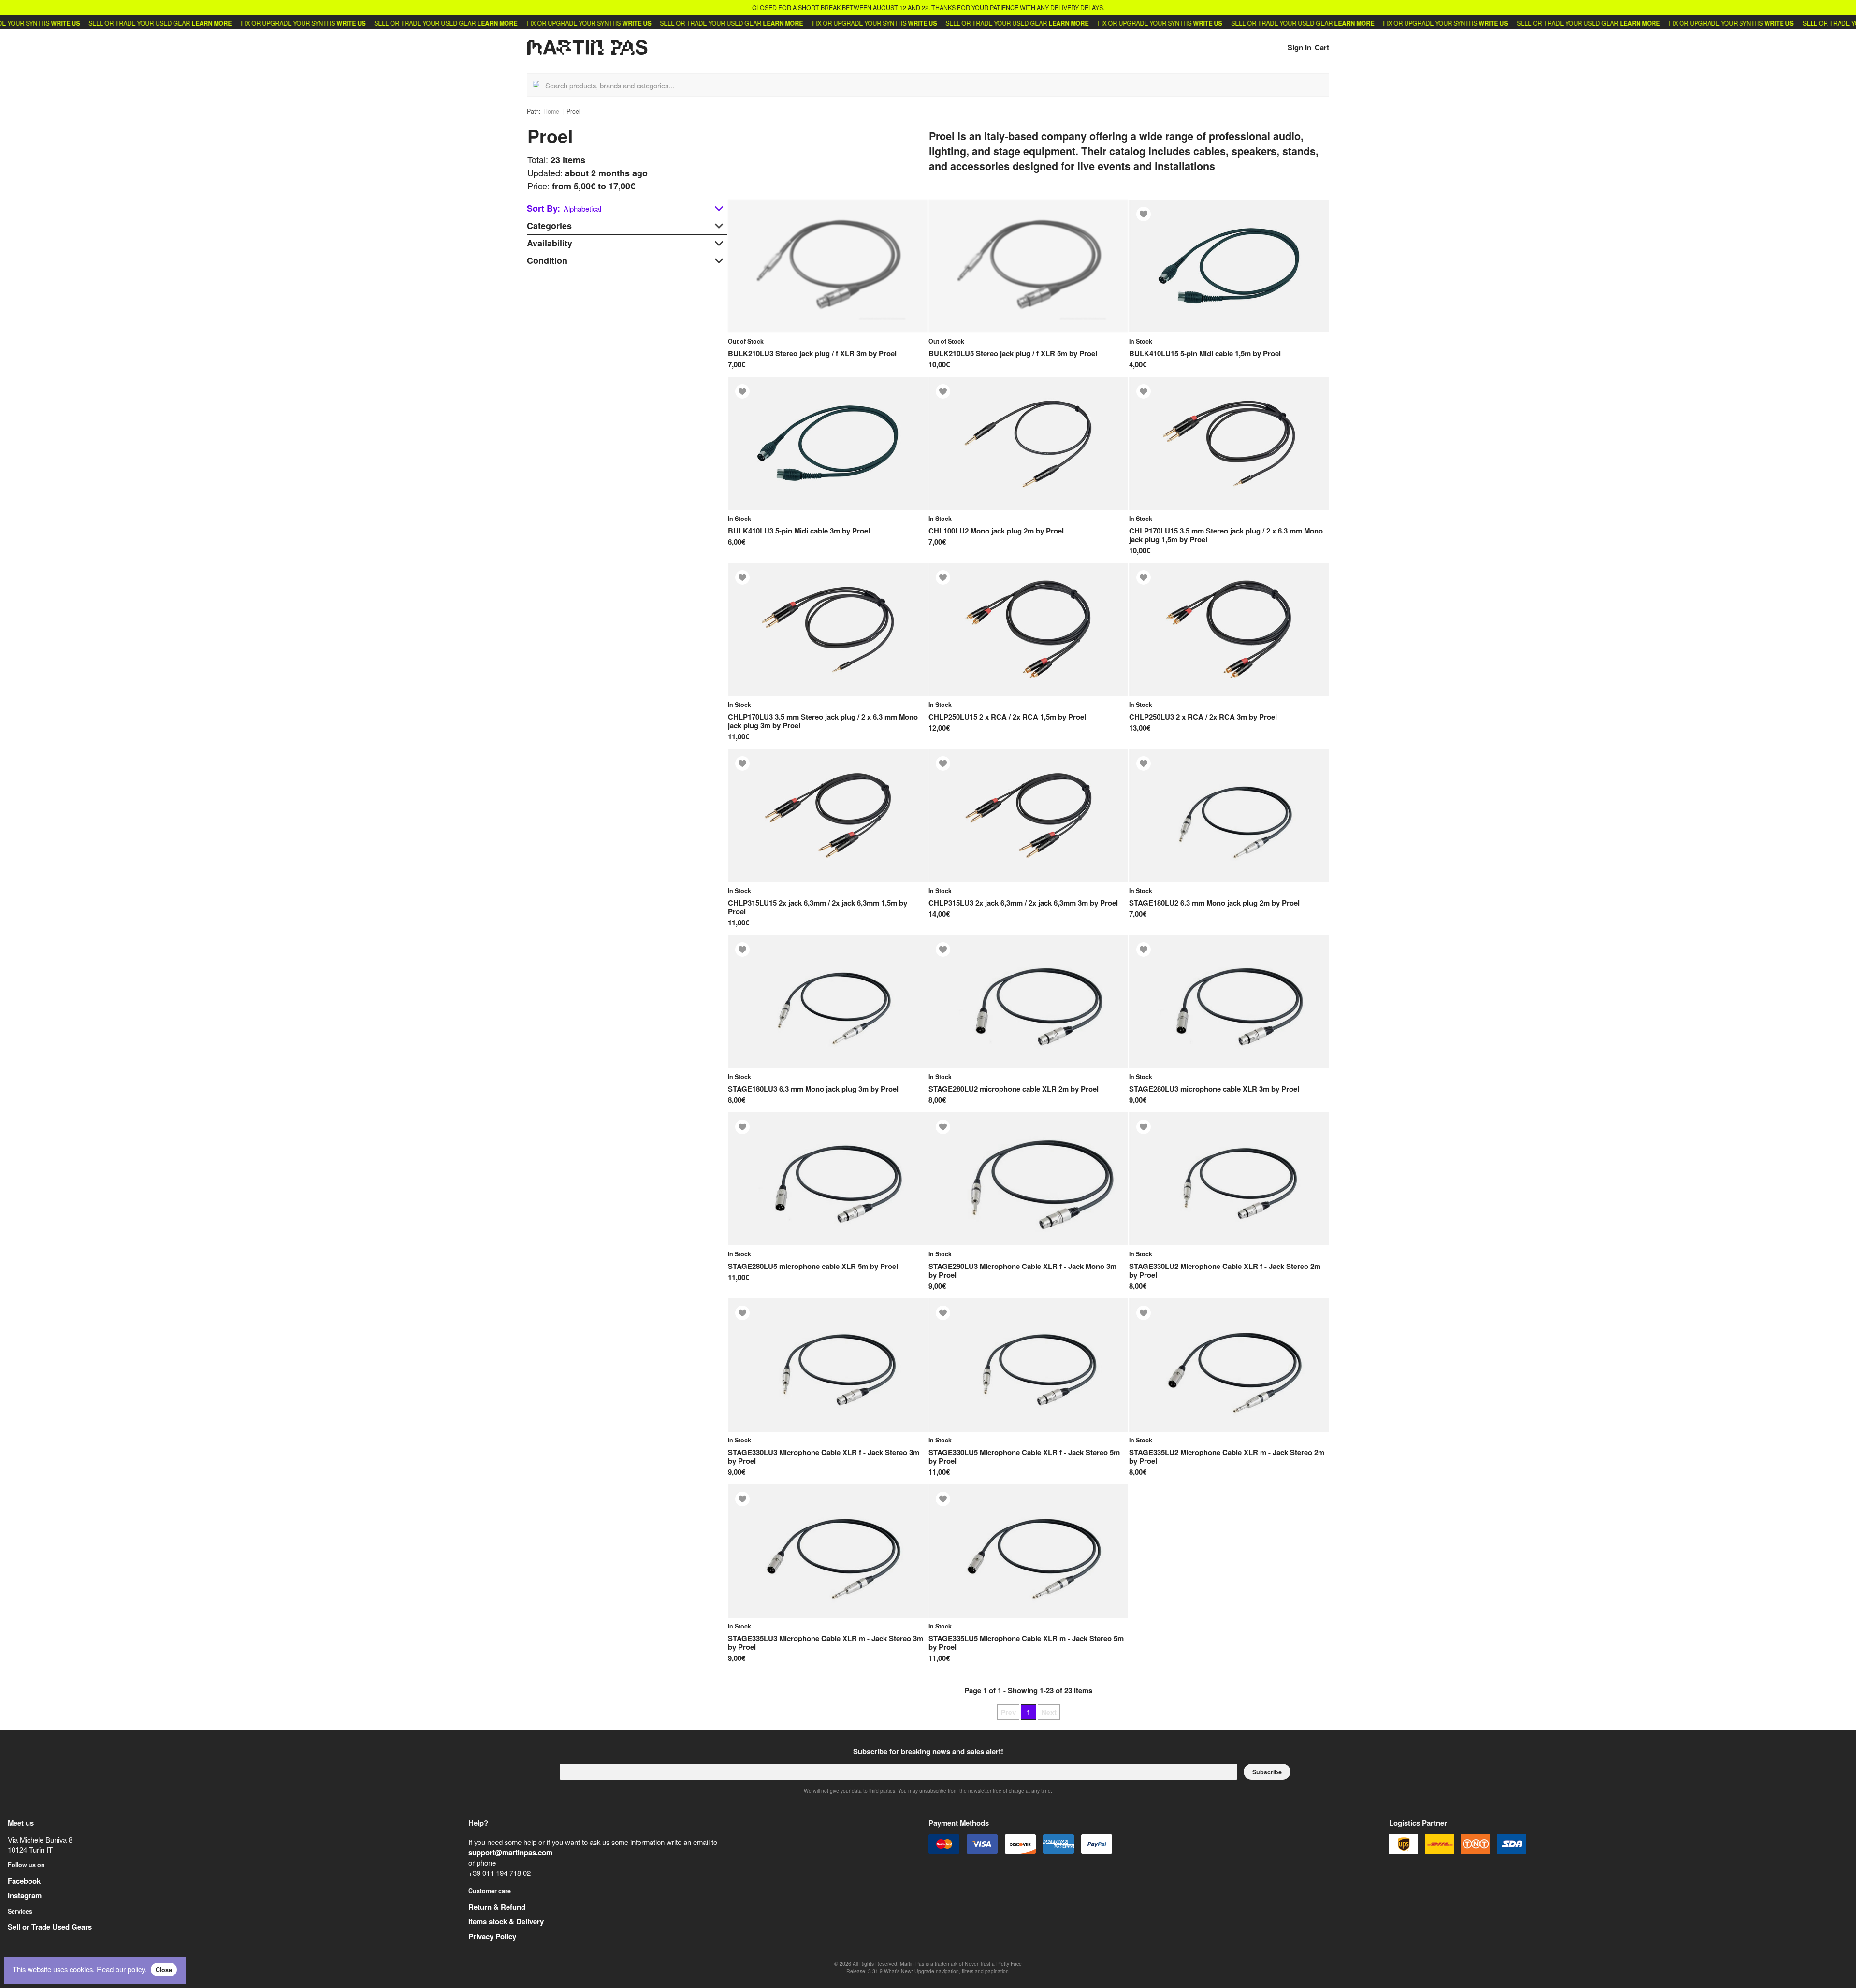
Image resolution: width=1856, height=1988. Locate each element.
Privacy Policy (492, 1936)
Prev (1008, 1712)
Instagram (25, 1895)
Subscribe (1267, 1772)
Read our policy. (122, 1969)
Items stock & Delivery (506, 1921)
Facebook (24, 1881)
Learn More (144, 23)
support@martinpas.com (510, 1852)
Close (164, 1970)
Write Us (283, 23)
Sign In (1299, 47)
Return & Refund (497, 1907)
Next (1049, 1712)
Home (551, 111)
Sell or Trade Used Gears (50, 1927)
